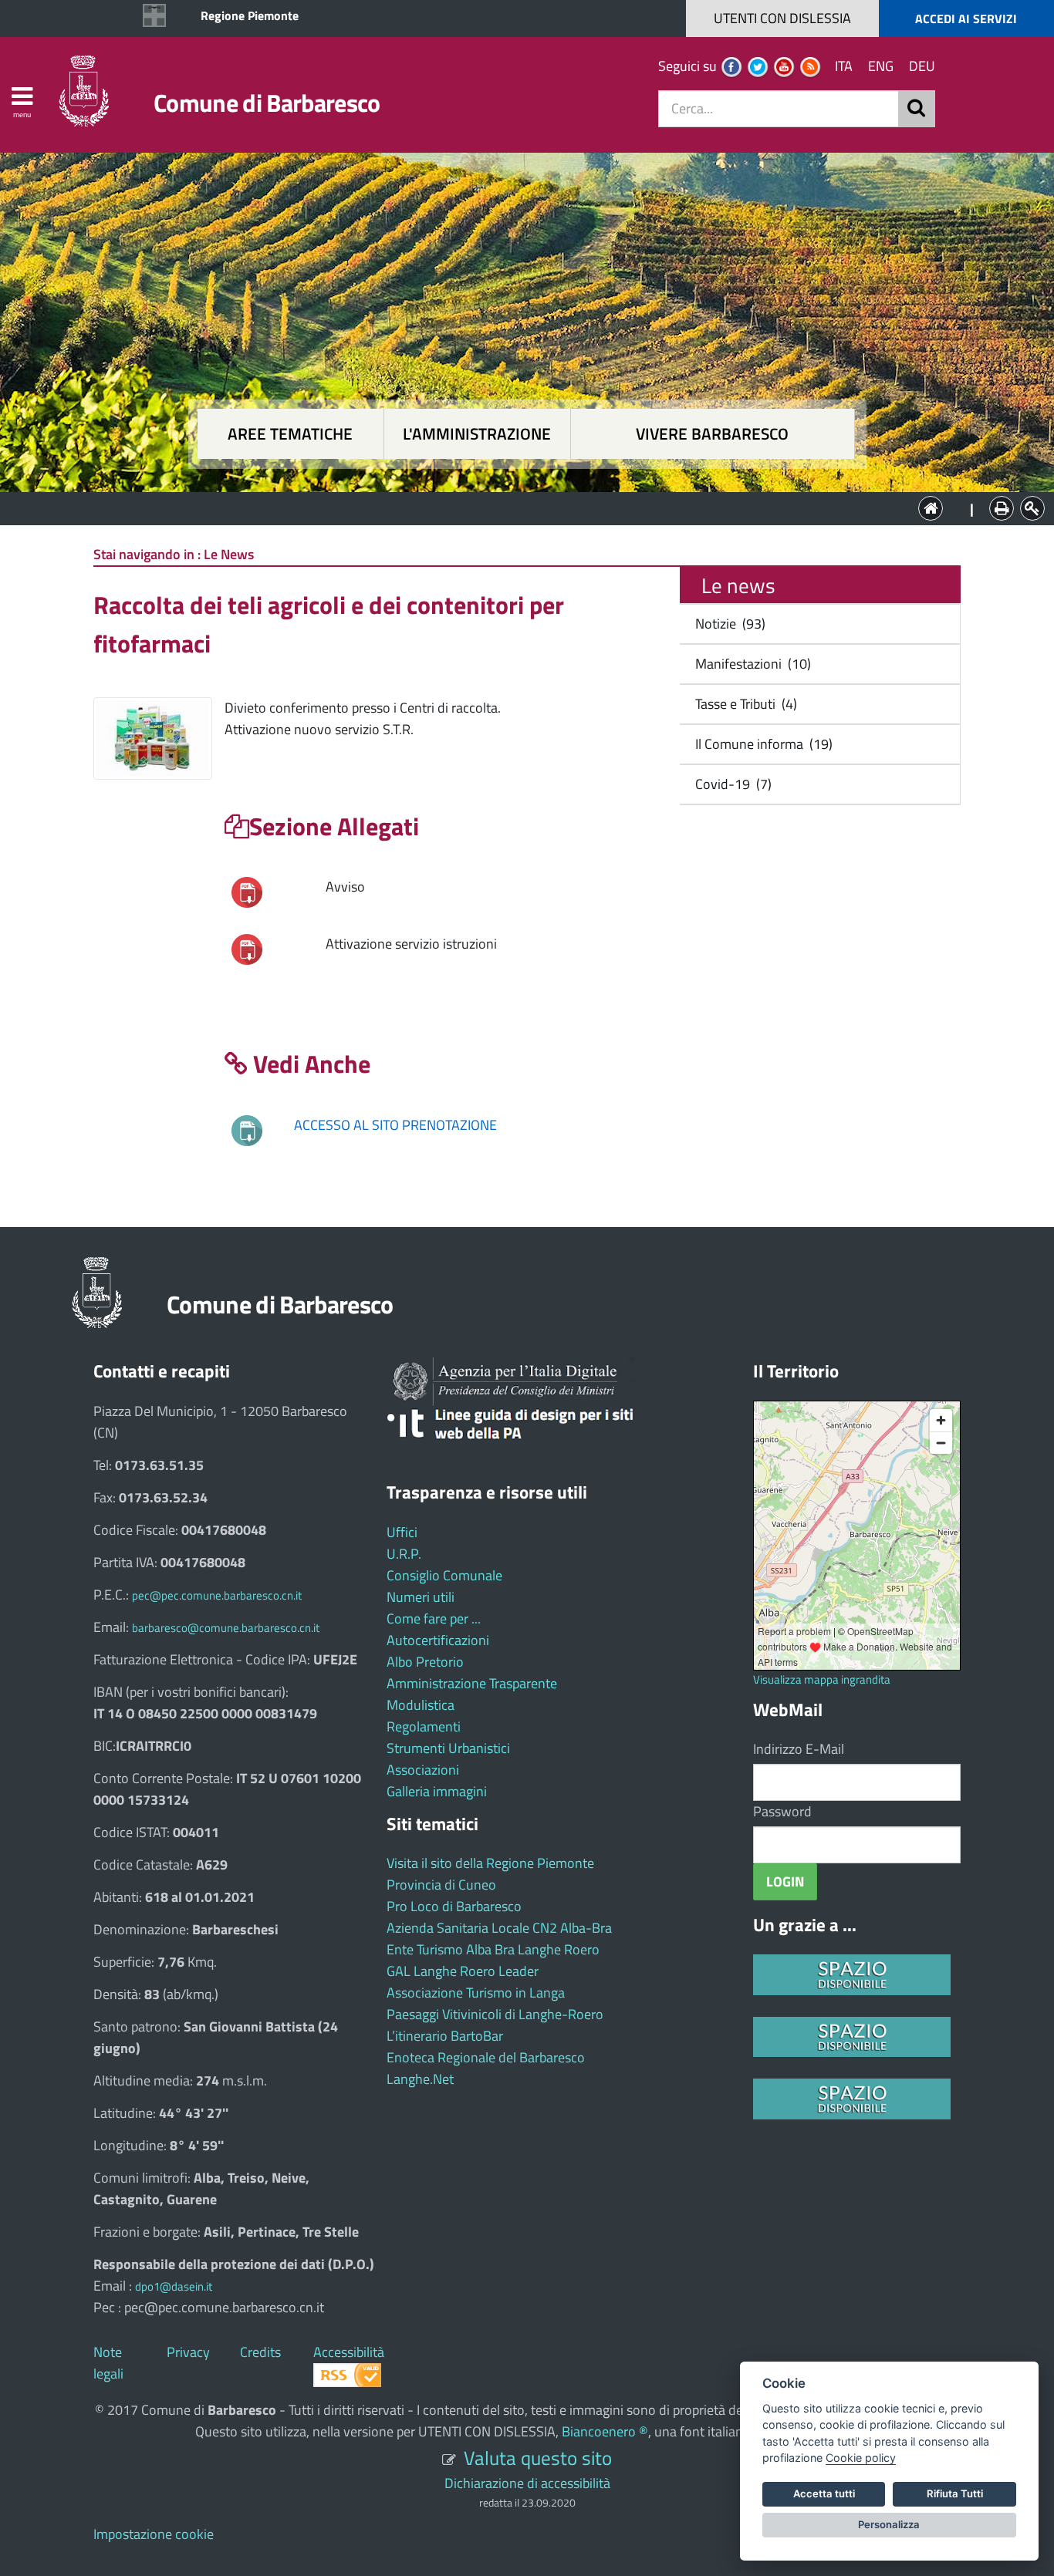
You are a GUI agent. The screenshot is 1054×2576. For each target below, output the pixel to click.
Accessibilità (349, 2352)
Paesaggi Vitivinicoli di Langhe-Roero (495, 2014)
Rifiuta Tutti (955, 2493)
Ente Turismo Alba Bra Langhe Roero (493, 1949)
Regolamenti (424, 1726)
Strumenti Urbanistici (448, 1748)
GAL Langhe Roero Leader (463, 1971)
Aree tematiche (290, 434)
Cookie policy (861, 2458)
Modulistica (421, 1705)
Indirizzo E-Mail (799, 1749)
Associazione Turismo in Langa (476, 1993)
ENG (881, 66)
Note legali (108, 2363)
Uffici (402, 1532)
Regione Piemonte (250, 15)
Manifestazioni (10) (750, 664)
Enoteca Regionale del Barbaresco (486, 2057)
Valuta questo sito (538, 2458)
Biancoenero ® (605, 2431)
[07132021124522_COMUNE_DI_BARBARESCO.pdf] (247, 948)
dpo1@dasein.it (174, 2286)
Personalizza (889, 2524)
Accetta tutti (824, 2493)
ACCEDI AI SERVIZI (966, 19)
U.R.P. (404, 1554)
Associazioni (423, 1770)
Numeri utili (421, 1597)
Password (782, 1811)
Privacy (188, 2352)
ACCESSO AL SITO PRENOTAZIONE (395, 1125)
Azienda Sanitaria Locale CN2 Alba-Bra (499, 1928)
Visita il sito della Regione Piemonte (490, 1863)
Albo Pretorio (425, 1662)
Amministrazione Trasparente (472, 1683)
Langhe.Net (420, 2079)
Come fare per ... (434, 1618)
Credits (260, 2352)
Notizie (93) (727, 624)
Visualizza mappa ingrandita (822, 1679)
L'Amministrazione (515, 507)
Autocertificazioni (438, 1640)
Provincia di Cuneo (441, 1885)
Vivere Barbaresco (712, 434)
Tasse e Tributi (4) (743, 704)
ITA (844, 66)
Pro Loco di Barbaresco (454, 1906)
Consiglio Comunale (444, 1575)
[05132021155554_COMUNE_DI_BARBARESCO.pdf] (247, 891)
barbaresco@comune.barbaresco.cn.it (226, 1628)
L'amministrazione (477, 434)
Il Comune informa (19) (761, 744)
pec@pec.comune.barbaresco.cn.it (217, 1595)
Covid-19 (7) (730, 784)
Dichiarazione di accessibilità (527, 2483)
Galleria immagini (437, 1791)
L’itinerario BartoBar (445, 2036)
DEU (922, 66)
